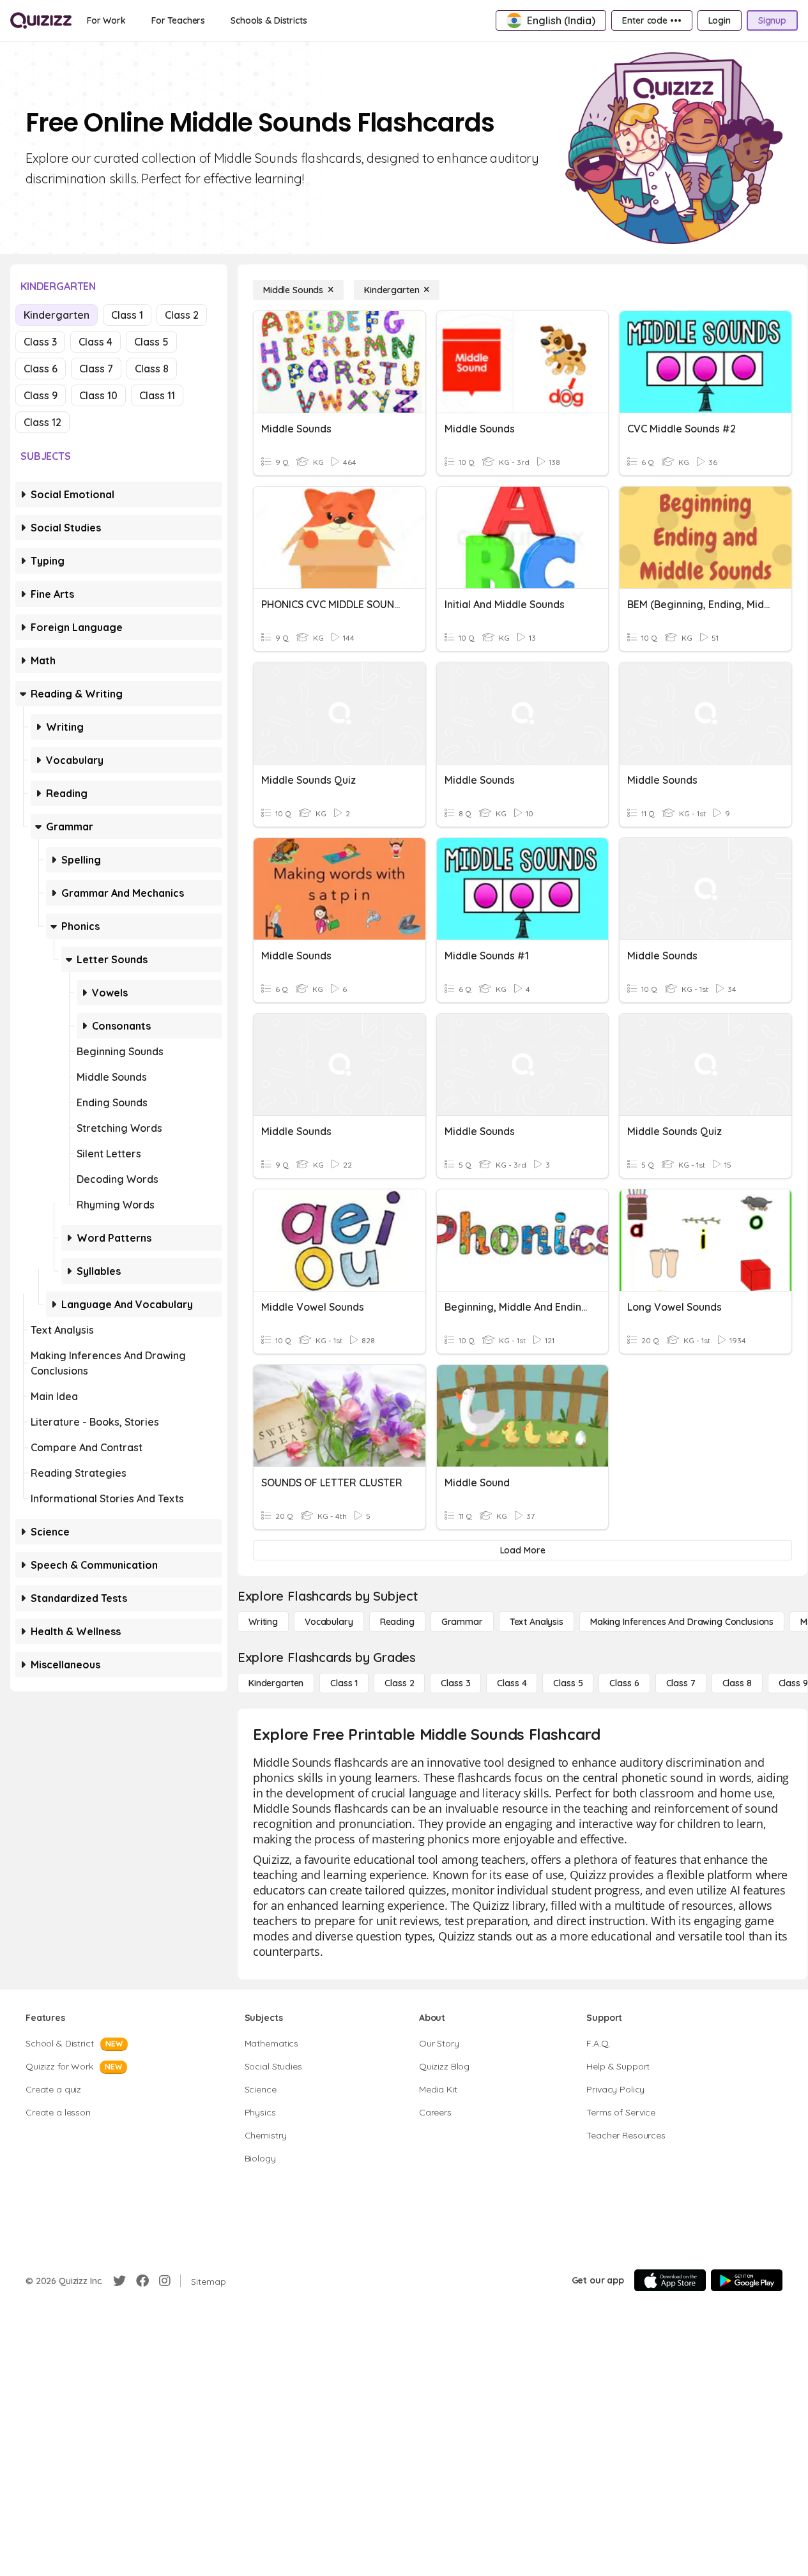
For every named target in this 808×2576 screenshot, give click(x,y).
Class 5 (151, 342)
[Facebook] (142, 2281)
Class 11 (157, 395)
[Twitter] (119, 2281)
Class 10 (98, 395)
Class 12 (42, 422)
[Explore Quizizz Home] (41, 20)
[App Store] (670, 2280)
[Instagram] (165, 2281)
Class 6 (41, 369)
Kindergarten (57, 315)
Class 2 (182, 315)
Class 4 (95, 342)
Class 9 (41, 395)
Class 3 (40, 342)
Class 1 (127, 315)
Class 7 (96, 369)
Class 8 (152, 369)
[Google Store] (747, 2280)
